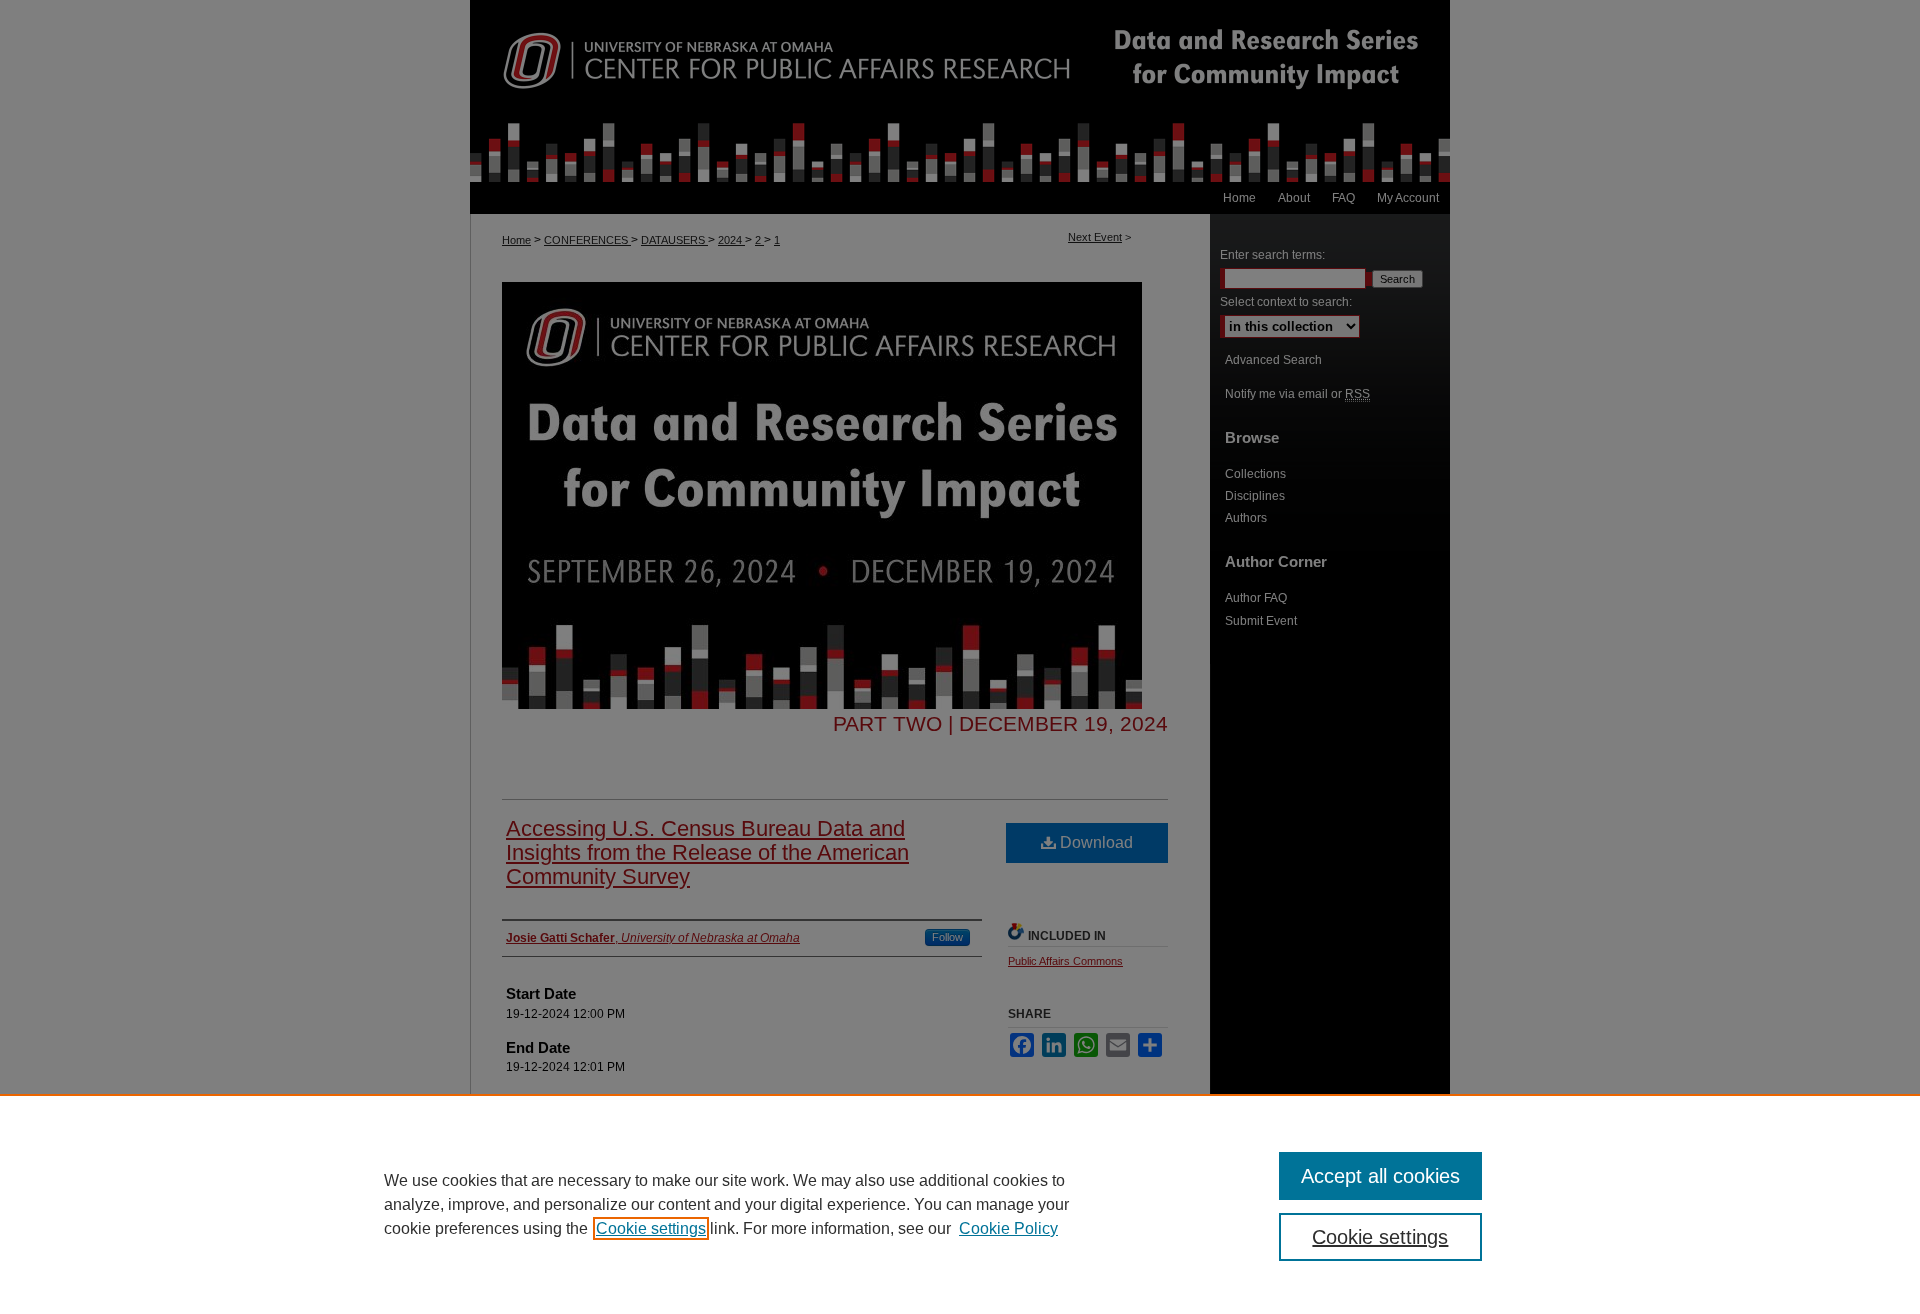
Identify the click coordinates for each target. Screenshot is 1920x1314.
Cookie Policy (1008, 1228)
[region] (960, 1204)
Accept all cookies (1380, 1176)
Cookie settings (651, 1228)
